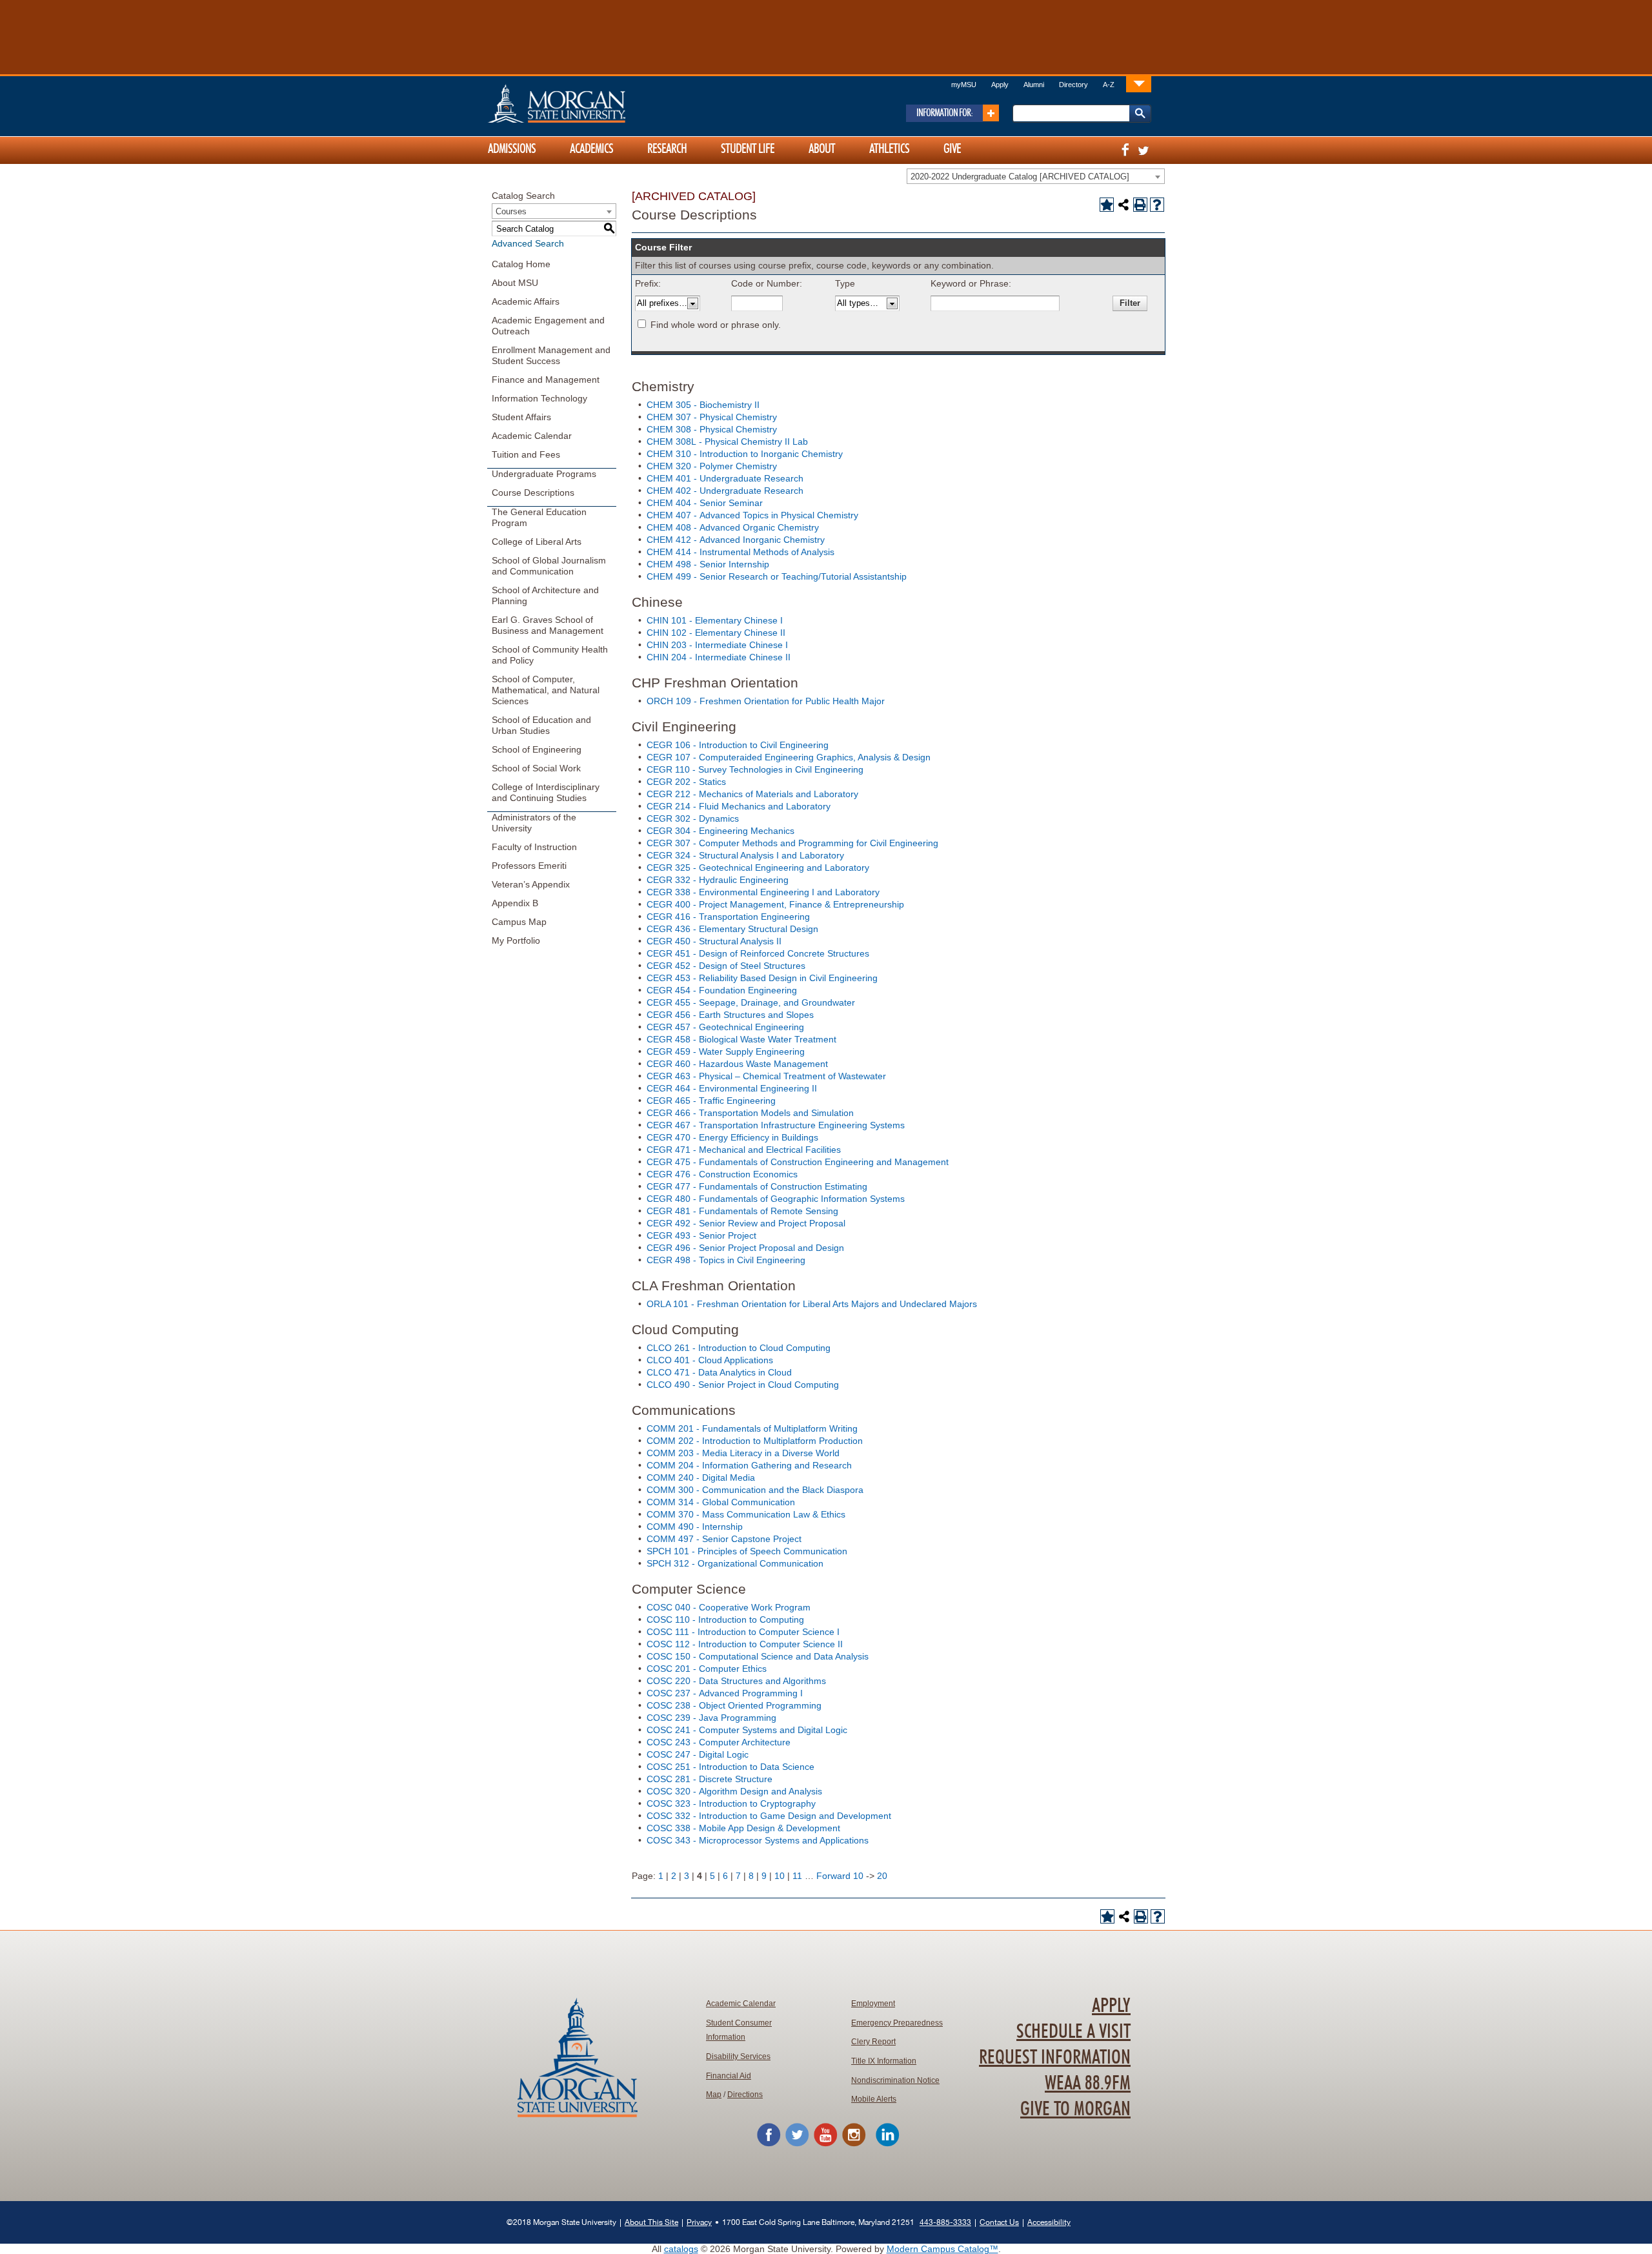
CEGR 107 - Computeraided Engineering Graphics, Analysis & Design (789, 757)
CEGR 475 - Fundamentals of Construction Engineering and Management (798, 1162)
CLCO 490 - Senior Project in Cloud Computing (743, 1385)
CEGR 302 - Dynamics (693, 818)
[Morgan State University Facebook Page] (769, 2144)
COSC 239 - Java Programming (711, 1718)
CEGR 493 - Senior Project (701, 1235)
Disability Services (738, 2056)
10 (780, 1876)
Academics (591, 149)
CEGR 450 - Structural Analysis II (714, 941)
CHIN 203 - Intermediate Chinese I (717, 645)
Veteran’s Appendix (531, 884)
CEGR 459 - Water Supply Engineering (726, 1051)
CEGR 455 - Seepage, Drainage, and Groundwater (751, 1002)
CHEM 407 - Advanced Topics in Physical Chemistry (752, 515)
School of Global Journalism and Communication (549, 566)
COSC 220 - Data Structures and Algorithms (736, 1681)
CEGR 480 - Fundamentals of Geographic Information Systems (776, 1199)
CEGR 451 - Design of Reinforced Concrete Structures (758, 953)
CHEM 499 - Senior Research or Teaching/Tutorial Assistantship (777, 576)
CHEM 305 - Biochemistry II (703, 405)
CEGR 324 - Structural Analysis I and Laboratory (745, 855)
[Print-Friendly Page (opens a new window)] (1140, 205)
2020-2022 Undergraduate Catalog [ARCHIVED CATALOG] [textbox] (1020, 177)
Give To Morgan (1075, 2109)
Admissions (512, 149)
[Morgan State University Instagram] (854, 2144)
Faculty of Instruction (534, 847)
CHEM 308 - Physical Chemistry (712, 429)
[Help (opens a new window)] (1157, 205)
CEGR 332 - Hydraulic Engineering (718, 880)
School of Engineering (537, 749)
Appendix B (515, 903)
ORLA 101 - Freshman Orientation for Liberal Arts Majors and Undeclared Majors (812, 1304)
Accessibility (1049, 2222)
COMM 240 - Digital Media (701, 1477)
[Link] (1139, 84)
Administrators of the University (534, 823)
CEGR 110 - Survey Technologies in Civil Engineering (755, 769)
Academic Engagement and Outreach (548, 326)
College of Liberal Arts (537, 542)
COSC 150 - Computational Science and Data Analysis (758, 1656)
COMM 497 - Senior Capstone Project (724, 1539)
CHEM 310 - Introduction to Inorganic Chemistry (745, 454)
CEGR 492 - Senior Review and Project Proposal (746, 1223)
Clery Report (873, 2042)
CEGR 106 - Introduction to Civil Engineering (738, 745)
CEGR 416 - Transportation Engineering (728, 917)
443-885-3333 (945, 2222)
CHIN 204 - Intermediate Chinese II (719, 657)
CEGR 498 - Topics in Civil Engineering (726, 1260)
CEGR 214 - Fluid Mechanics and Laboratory (739, 806)
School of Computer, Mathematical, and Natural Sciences (546, 690)
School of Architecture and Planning (545, 595)
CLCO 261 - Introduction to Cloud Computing (739, 1348)
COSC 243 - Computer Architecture (719, 1742)
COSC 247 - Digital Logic (698, 1754)
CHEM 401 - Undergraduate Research (725, 478)
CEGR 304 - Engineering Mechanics (720, 831)
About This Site (651, 2222)
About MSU (515, 283)
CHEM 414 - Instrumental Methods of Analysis (740, 552)
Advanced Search (528, 243)
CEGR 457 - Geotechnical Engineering (725, 1027)
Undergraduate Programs (544, 474)
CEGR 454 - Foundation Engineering (722, 990)
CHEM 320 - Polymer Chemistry (712, 466)
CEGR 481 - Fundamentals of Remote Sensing (742, 1211)
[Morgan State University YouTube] (825, 2144)
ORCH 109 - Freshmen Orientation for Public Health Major (766, 701)
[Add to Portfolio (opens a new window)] (1107, 205)
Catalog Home (521, 264)
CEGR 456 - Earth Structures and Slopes (730, 1015)
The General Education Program (539, 517)
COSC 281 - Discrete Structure (710, 1779)
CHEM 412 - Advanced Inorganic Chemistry (736, 540)
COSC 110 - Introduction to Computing (725, 1619)
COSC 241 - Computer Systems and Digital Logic (747, 1730)
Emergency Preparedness (897, 2023)
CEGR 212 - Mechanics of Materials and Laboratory (752, 794)
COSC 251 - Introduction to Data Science (730, 1767)
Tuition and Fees (526, 454)
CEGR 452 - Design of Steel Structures (726, 966)
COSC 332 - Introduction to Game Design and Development (769, 1816)
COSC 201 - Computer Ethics (707, 1669)
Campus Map (519, 922)
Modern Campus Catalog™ (942, 2249)
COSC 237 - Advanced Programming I (725, 1693)
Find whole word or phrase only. (716, 325)
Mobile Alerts (874, 2099)
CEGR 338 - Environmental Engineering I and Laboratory (763, 892)
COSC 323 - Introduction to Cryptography (731, 1803)
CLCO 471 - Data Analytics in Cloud (719, 1372)
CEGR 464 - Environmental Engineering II (732, 1088)
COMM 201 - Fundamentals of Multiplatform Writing (752, 1428)
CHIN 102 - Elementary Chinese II (716, 633)
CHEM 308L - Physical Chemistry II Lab (727, 442)
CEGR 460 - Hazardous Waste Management (737, 1064)
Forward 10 (840, 1876)
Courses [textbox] (511, 211)
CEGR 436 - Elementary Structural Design (732, 929)
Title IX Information (884, 2061)
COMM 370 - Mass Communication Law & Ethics (746, 1514)
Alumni (1034, 85)
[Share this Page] (1123, 205)
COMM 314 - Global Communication (721, 1502)
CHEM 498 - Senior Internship (708, 564)
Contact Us (999, 2222)
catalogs (681, 2249)
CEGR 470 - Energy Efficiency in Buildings (732, 1137)
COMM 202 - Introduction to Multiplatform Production (755, 1441)
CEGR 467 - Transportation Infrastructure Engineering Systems (776, 1125)
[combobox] (1036, 176)
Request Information (1055, 2058)
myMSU (964, 85)
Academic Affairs (526, 301)
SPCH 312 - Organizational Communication (735, 1563)
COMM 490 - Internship (695, 1527)
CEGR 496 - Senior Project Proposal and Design (745, 1248)
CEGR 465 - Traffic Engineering (711, 1101)
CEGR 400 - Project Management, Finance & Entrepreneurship (775, 904)
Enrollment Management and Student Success (551, 355)
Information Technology (539, 398)
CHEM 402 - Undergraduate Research (725, 491)
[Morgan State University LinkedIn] (887, 2144)
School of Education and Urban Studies (541, 725)
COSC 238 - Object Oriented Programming (734, 1705)
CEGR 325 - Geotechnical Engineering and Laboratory (758, 868)
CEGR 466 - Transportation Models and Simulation (750, 1113)
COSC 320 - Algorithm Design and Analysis (734, 1791)
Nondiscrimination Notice (895, 2080)
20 (882, 1876)
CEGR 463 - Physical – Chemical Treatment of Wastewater (766, 1076)
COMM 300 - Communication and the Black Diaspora (755, 1490)
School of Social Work (536, 768)
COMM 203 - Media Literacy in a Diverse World (743, 1453)
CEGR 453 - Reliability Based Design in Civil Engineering (762, 978)
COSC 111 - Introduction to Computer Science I (743, 1632)
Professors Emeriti (529, 866)
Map (714, 2095)
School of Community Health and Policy (550, 655)
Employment (873, 2004)
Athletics (889, 149)
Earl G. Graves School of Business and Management (548, 625)
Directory (1073, 85)
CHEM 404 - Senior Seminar (705, 503)
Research (667, 149)
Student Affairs (521, 417)
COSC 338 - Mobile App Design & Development (743, 1828)
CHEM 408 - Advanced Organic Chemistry (733, 527)
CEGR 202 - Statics (686, 782)
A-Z (1109, 85)
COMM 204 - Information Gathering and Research (749, 1465)
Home (584, 103)
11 (797, 1876)
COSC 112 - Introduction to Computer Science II (745, 1644)
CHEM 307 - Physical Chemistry (712, 417)
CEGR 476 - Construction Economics (722, 1174)
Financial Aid (729, 2076)
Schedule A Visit (1073, 2032)
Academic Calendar (532, 436)
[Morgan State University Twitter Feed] (797, 2144)
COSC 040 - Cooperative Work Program (729, 1607)
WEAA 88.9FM (1088, 2084)
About (822, 149)
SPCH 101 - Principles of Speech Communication (747, 1551)
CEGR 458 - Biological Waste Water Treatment (741, 1039)
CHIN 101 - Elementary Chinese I (715, 620)
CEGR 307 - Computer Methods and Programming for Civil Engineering (792, 843)
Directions (745, 2095)
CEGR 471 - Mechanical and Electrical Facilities (744, 1150)
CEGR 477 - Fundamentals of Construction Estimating (757, 1186)
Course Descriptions (533, 492)
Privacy (699, 2222)
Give (952, 149)
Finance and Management (546, 380)
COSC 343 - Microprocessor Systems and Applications (758, 1840)
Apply (1000, 85)
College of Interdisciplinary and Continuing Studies (546, 792)
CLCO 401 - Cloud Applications (710, 1360)
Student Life (748, 149)
